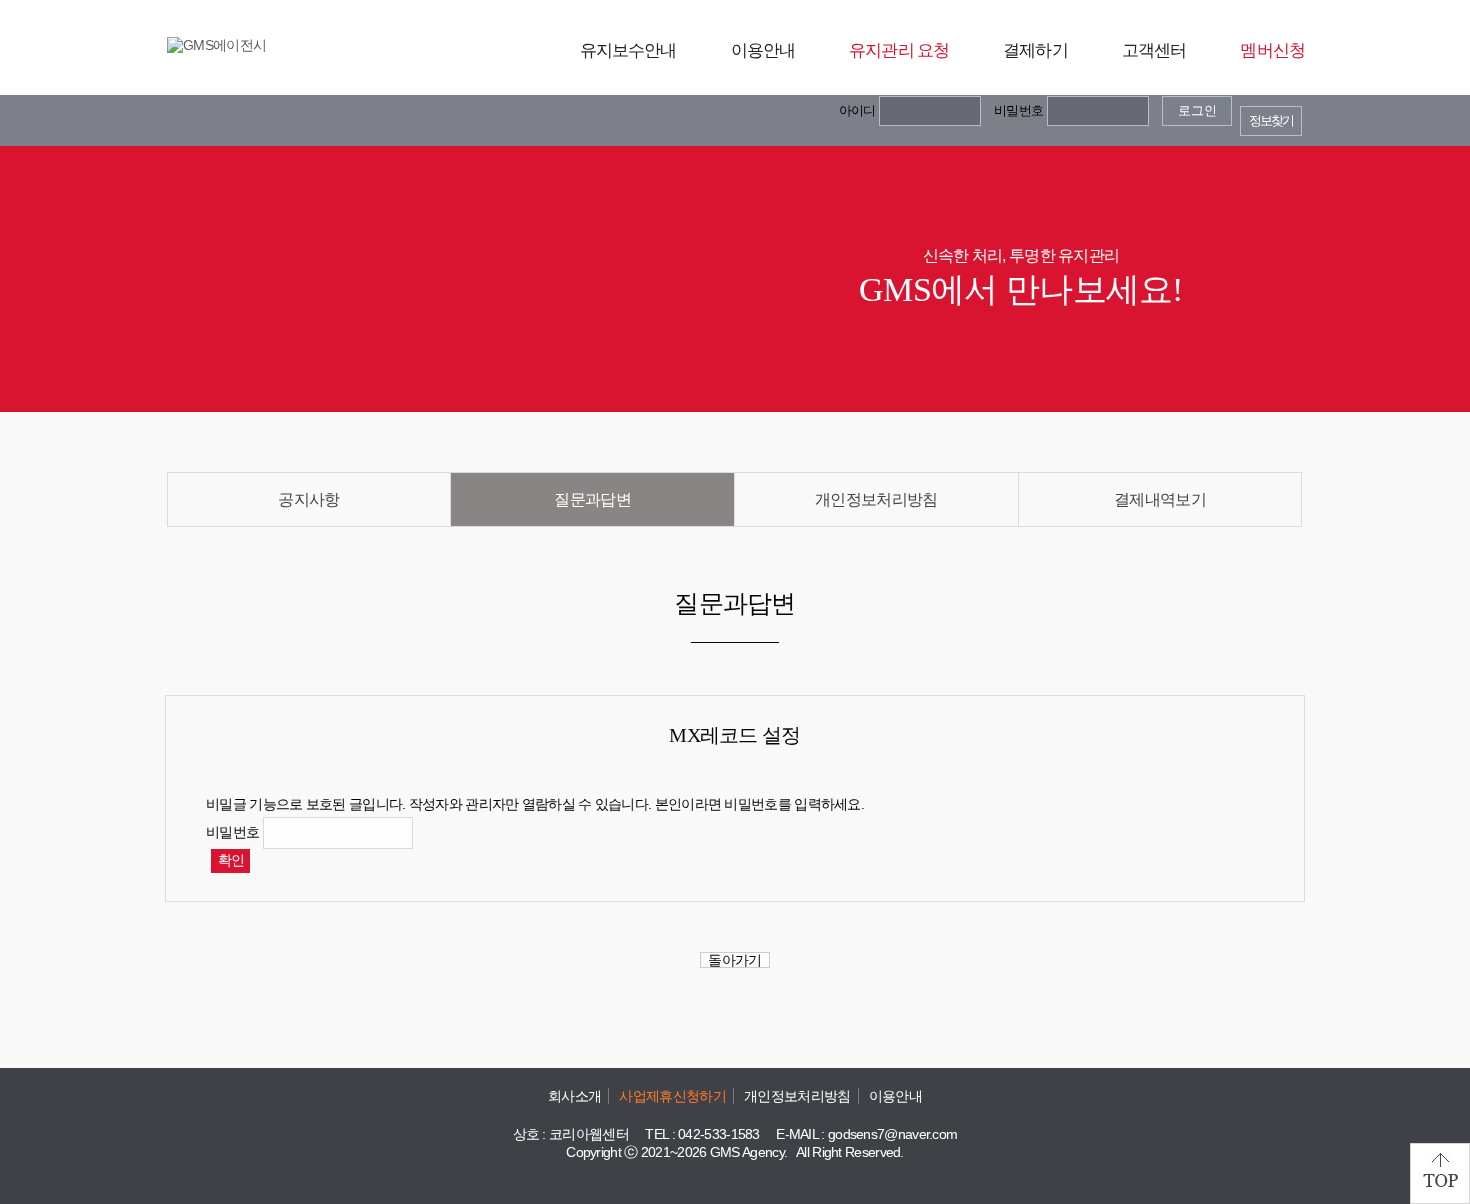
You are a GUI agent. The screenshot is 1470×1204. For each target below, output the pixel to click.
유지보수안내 (628, 50)
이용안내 (763, 50)
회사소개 (574, 1096)
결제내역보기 (1160, 499)
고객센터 (1154, 50)
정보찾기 (1271, 121)
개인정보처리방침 (876, 499)
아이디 (857, 110)
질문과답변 (592, 499)
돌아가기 (734, 960)
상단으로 (1440, 1173)
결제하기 (1035, 50)
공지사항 (308, 499)
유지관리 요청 (899, 50)
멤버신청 (1272, 50)
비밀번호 (1018, 110)
